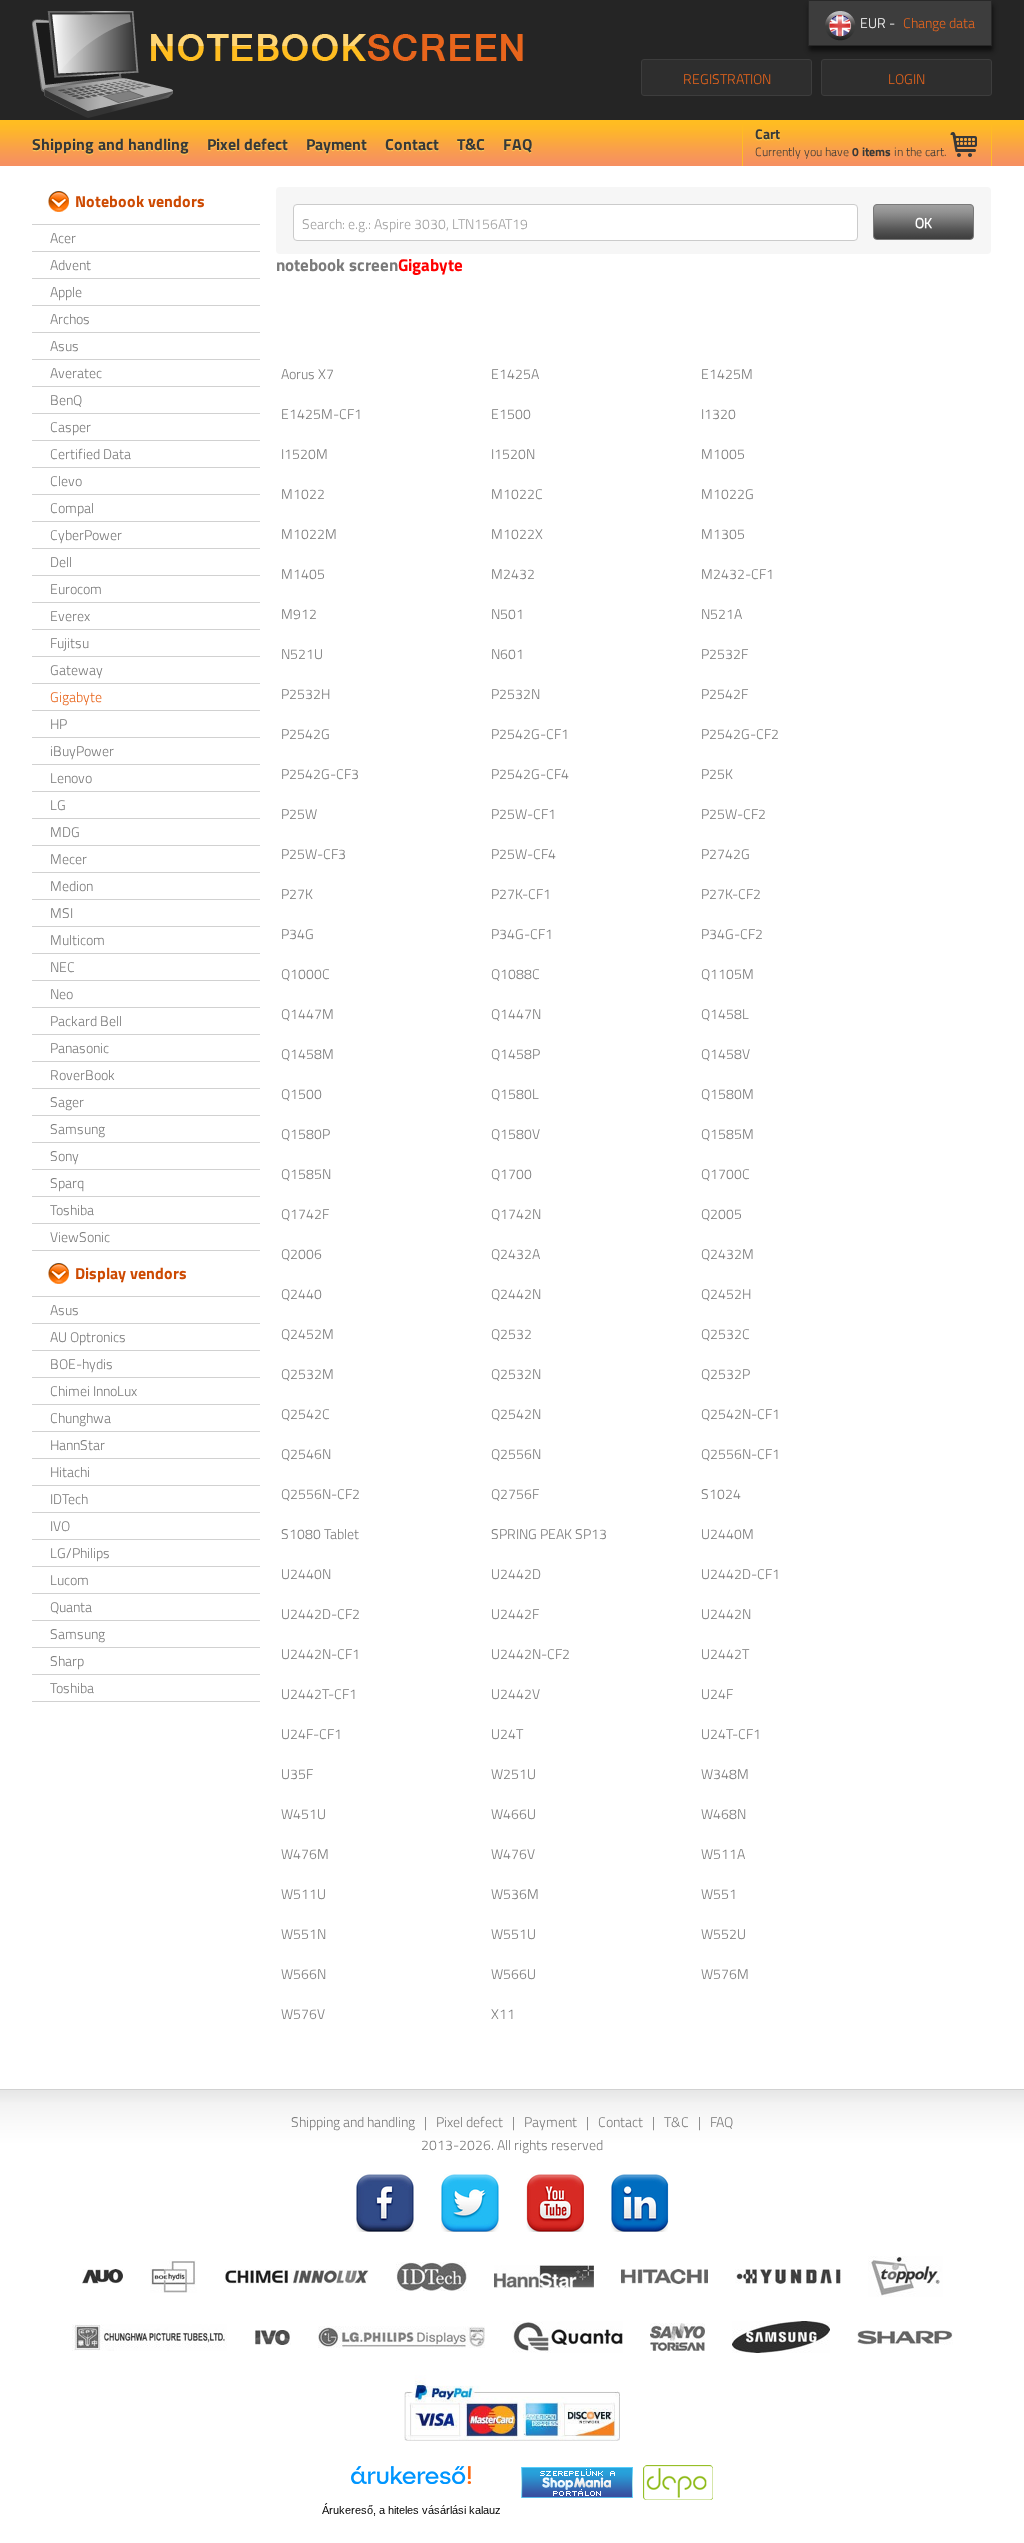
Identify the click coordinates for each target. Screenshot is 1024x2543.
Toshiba (72, 1209)
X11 (503, 2013)
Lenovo (71, 777)
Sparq (67, 1182)
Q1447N (516, 1013)
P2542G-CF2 (740, 733)
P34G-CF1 (522, 933)
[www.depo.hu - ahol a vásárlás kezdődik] (678, 2480)
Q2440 (301, 1293)
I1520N (513, 453)
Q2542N (516, 1413)
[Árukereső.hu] (411, 2482)
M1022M (309, 533)
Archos (70, 318)
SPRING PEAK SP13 (549, 1533)
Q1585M (727, 1133)
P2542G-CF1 (530, 733)
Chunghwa (80, 1417)
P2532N (515, 693)
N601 (507, 653)
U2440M (727, 1533)
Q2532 (511, 1333)
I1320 (718, 413)
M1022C (517, 493)
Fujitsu (69, 642)
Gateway (76, 669)
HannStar (77, 1444)
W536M (515, 1893)
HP (58, 723)
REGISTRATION (727, 78)
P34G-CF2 (732, 933)
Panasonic (79, 1047)
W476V (513, 1853)
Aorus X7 (307, 373)
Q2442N (516, 1293)
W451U (303, 1813)
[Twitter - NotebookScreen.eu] (470, 2201)
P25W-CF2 (733, 813)
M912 (299, 613)
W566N (303, 1973)
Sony (64, 1155)
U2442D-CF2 (320, 1613)
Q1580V (515, 1133)
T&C (471, 144)
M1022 (303, 493)
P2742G (725, 853)
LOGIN (906, 78)
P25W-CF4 (523, 853)
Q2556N (516, 1453)
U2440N (306, 1573)
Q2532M (307, 1373)
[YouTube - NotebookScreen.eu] (555, 2201)
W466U (513, 1813)
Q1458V (725, 1053)
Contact (412, 144)
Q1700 (511, 1173)
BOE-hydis (81, 1363)
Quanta (71, 1606)
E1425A (515, 373)
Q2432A (515, 1253)
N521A (721, 613)
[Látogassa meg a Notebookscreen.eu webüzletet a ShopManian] (577, 2480)
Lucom (69, 1579)
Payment (336, 144)
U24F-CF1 (311, 1733)
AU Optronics (88, 1336)
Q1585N (306, 1173)
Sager (67, 1101)
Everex (70, 615)
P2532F (724, 653)
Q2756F (515, 1493)
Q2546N (306, 1453)
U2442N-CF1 (320, 1653)
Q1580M (727, 1093)
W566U (513, 1973)
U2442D (516, 1573)
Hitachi (70, 1471)
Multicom (77, 939)
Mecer (68, 858)
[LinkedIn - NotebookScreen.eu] (640, 2201)
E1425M (727, 373)
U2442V (515, 1693)
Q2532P (725, 1373)
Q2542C (305, 1413)
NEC (62, 966)
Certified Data (90, 453)
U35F (297, 1773)
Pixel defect (247, 144)
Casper (70, 426)
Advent (70, 264)
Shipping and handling (110, 144)
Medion (71, 885)
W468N (723, 1813)
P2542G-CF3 (320, 773)
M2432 (513, 573)
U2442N (726, 1613)
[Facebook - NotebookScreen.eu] (385, 2201)
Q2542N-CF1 (740, 1413)
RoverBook (82, 1074)
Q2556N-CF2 (320, 1493)
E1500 (511, 413)
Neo (61, 993)
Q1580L (515, 1093)
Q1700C (725, 1173)
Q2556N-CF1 (740, 1453)
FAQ (517, 144)
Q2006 (301, 1253)
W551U (513, 1933)
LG (58, 804)
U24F (717, 1693)
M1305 (723, 533)
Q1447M (307, 1013)
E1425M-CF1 (321, 413)
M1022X (517, 533)
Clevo (66, 480)
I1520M (304, 453)
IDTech (69, 1498)
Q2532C (725, 1333)
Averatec (76, 372)
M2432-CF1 (737, 573)
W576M (725, 1973)
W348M (725, 1773)
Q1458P (515, 1053)
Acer (63, 237)
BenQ (66, 399)
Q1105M (727, 973)
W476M (305, 1853)
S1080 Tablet (320, 1533)
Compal (72, 507)
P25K (717, 773)
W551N (303, 1933)
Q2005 (721, 1213)
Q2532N (516, 1373)
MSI (61, 912)
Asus (64, 345)
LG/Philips (80, 1552)
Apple (66, 291)
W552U (723, 1933)
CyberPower (86, 534)
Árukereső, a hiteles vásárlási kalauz (411, 2510)
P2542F (724, 693)
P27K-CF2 (731, 893)
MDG (65, 831)
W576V (303, 2013)
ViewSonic (80, 1236)
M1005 (723, 453)
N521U (302, 653)
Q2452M (307, 1333)
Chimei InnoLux (93, 1390)
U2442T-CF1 (319, 1693)
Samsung (77, 1128)
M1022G (727, 493)
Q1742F (305, 1213)
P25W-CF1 (523, 813)
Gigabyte (76, 696)
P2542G (305, 733)
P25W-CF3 (313, 853)
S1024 (721, 1493)
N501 (507, 613)
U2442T (725, 1653)
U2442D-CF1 (740, 1573)
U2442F (515, 1613)
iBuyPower (82, 750)
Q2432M (727, 1253)
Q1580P (305, 1133)
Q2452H (726, 1293)
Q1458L (725, 1013)
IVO (60, 1525)
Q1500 (301, 1093)
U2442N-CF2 (530, 1653)
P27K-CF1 (521, 893)
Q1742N (516, 1213)
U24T (507, 1733)
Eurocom (76, 588)
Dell (61, 561)
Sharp (67, 1660)
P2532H (305, 693)
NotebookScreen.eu (277, 60)
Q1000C (305, 973)
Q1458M (307, 1053)
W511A (723, 1853)
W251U (513, 1773)
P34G (297, 933)
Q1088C (515, 973)
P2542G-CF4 (530, 773)
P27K (297, 893)
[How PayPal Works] (512, 2410)
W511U (303, 1893)
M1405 (303, 573)
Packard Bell (86, 1020)
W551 (719, 1893)
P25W (299, 813)
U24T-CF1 (731, 1733)
